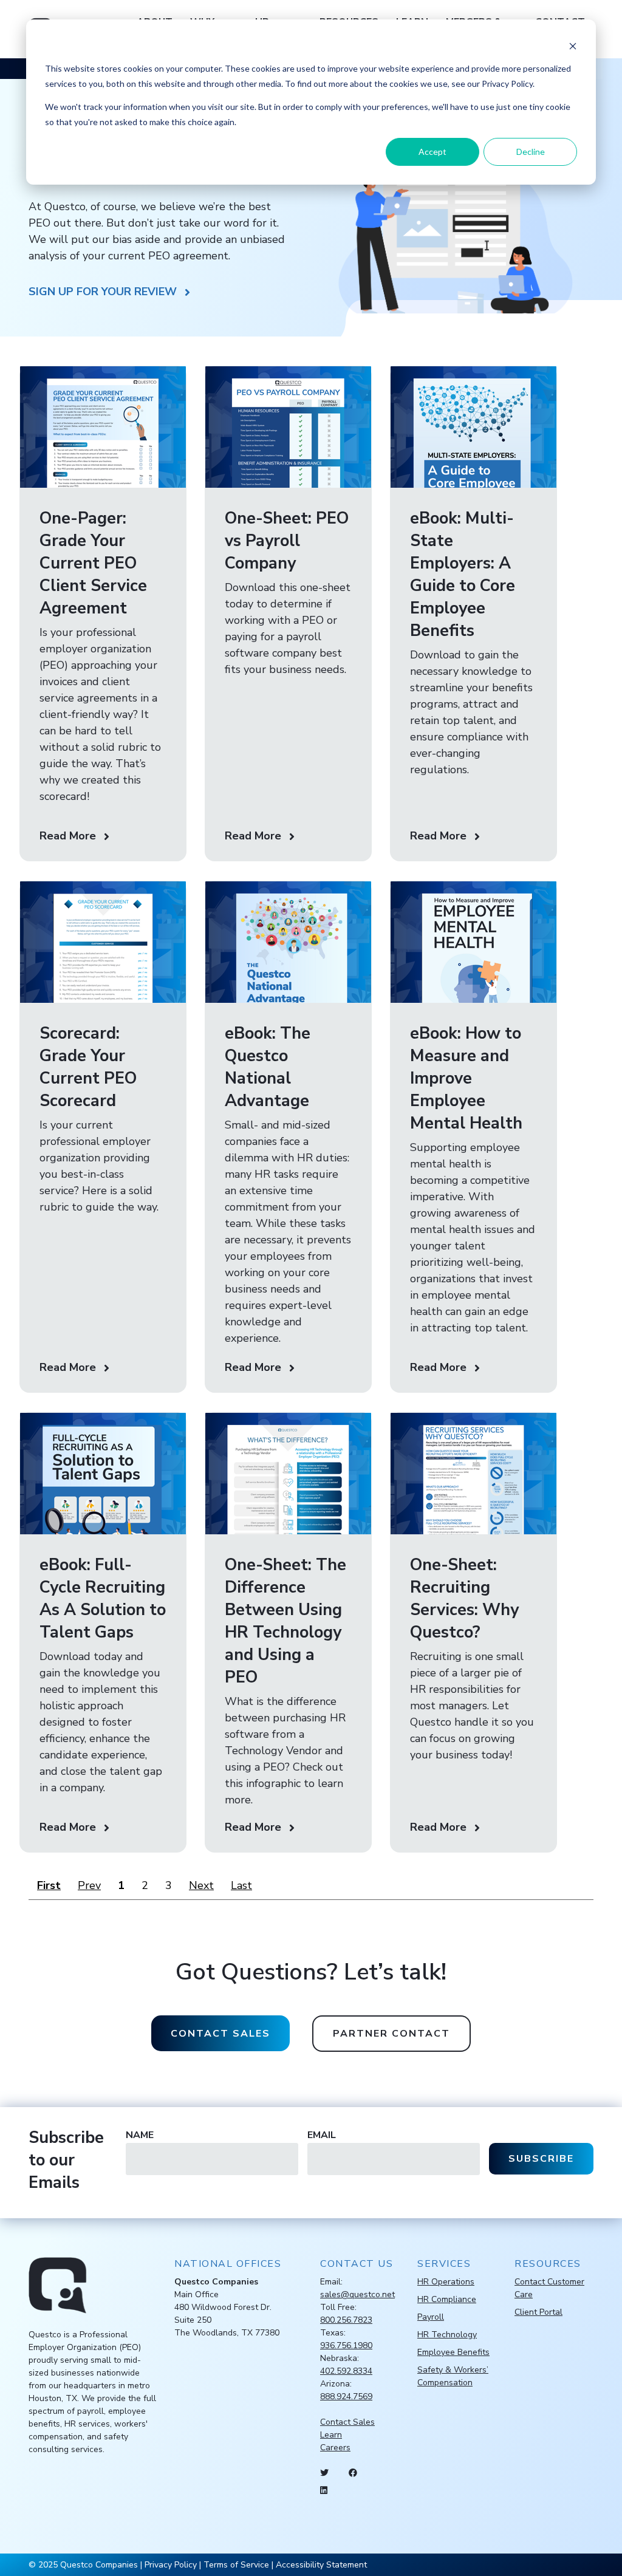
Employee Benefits (453, 2352)
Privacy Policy (171, 2565)
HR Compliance (447, 2299)
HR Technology (447, 2335)
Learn (331, 2435)
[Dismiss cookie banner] (573, 46)
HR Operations (446, 2282)
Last (241, 1885)
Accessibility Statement (321, 2565)
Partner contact (391, 2034)
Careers (335, 2448)
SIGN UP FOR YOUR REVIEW (103, 292)
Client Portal (538, 2312)
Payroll (431, 2317)
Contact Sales (347, 2422)
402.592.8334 (346, 2371)
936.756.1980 (346, 2345)
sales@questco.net (357, 2294)
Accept (432, 152)
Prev (89, 1885)
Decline (531, 152)
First (49, 1885)
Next (201, 1885)
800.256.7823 (346, 2320)
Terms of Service (236, 2565)
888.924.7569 (346, 2397)
